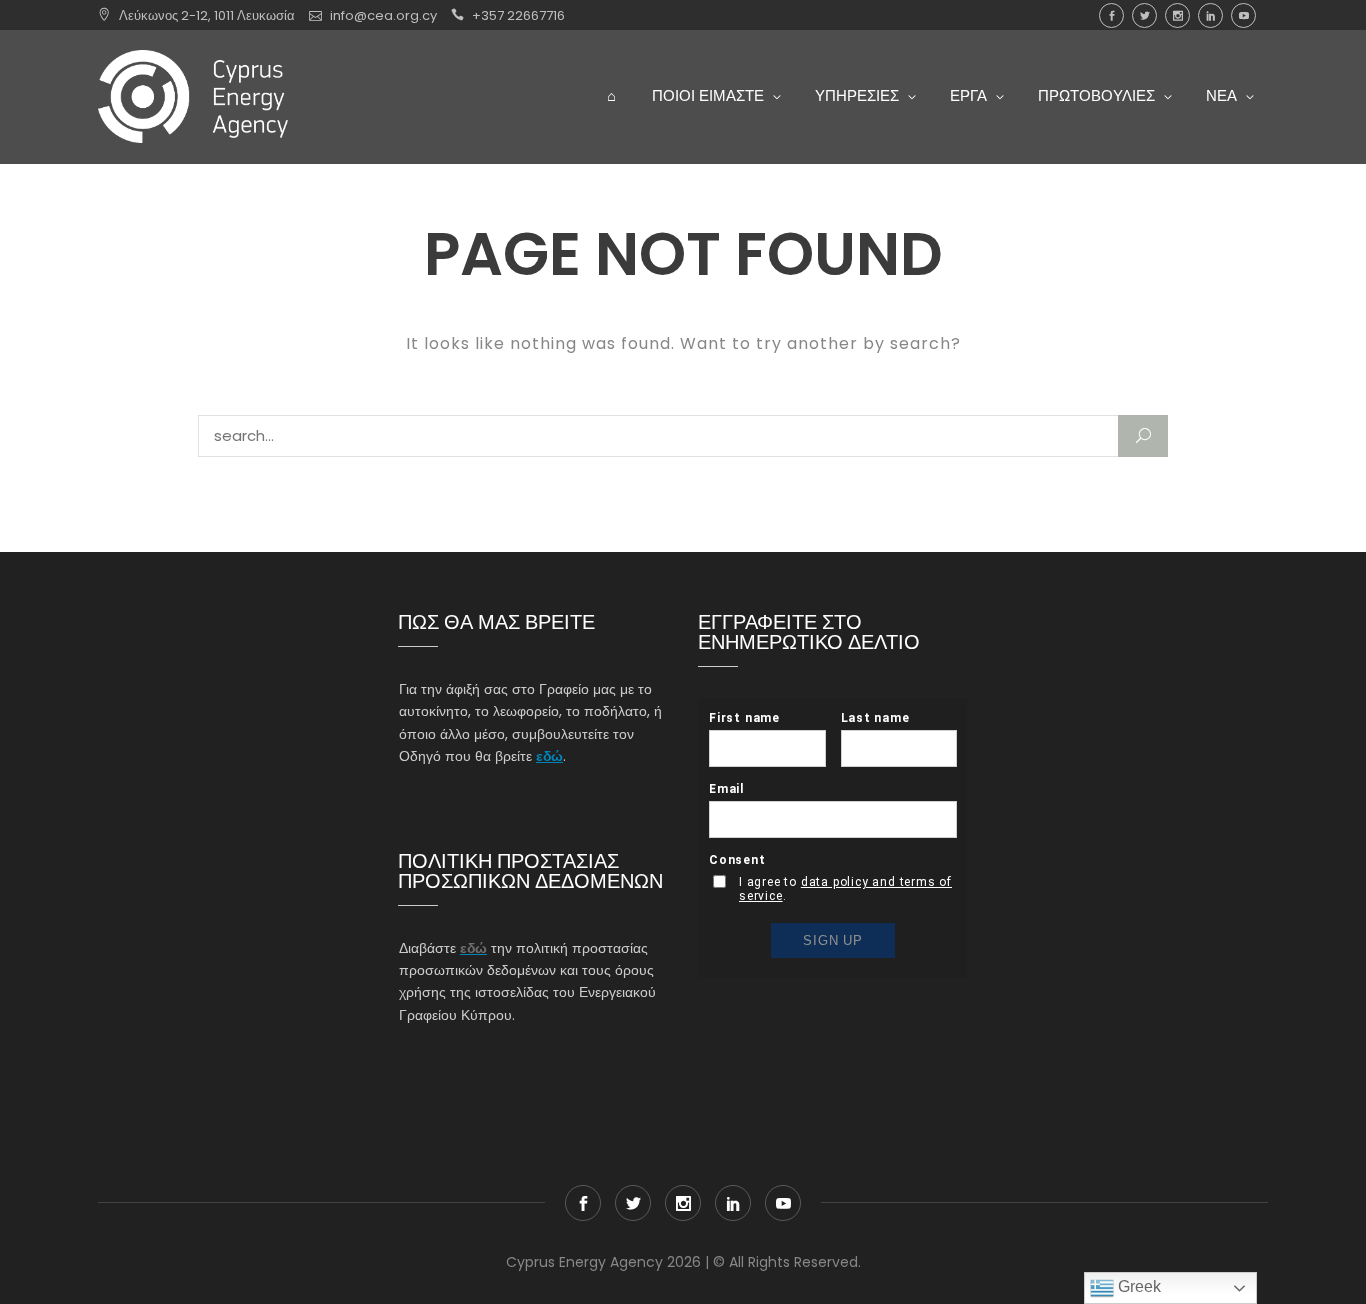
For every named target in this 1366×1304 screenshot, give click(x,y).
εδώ (549, 756)
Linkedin (1210, 15)
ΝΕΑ (1221, 95)
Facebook (1111, 15)
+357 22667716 (518, 15)
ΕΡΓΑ (968, 95)
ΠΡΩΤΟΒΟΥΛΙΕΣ (1096, 95)
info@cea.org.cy (383, 15)
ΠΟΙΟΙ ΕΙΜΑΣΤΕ (708, 95)
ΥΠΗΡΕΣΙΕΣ (857, 95)
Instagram (1177, 15)
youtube (1243, 15)
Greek (1137, 1286)
